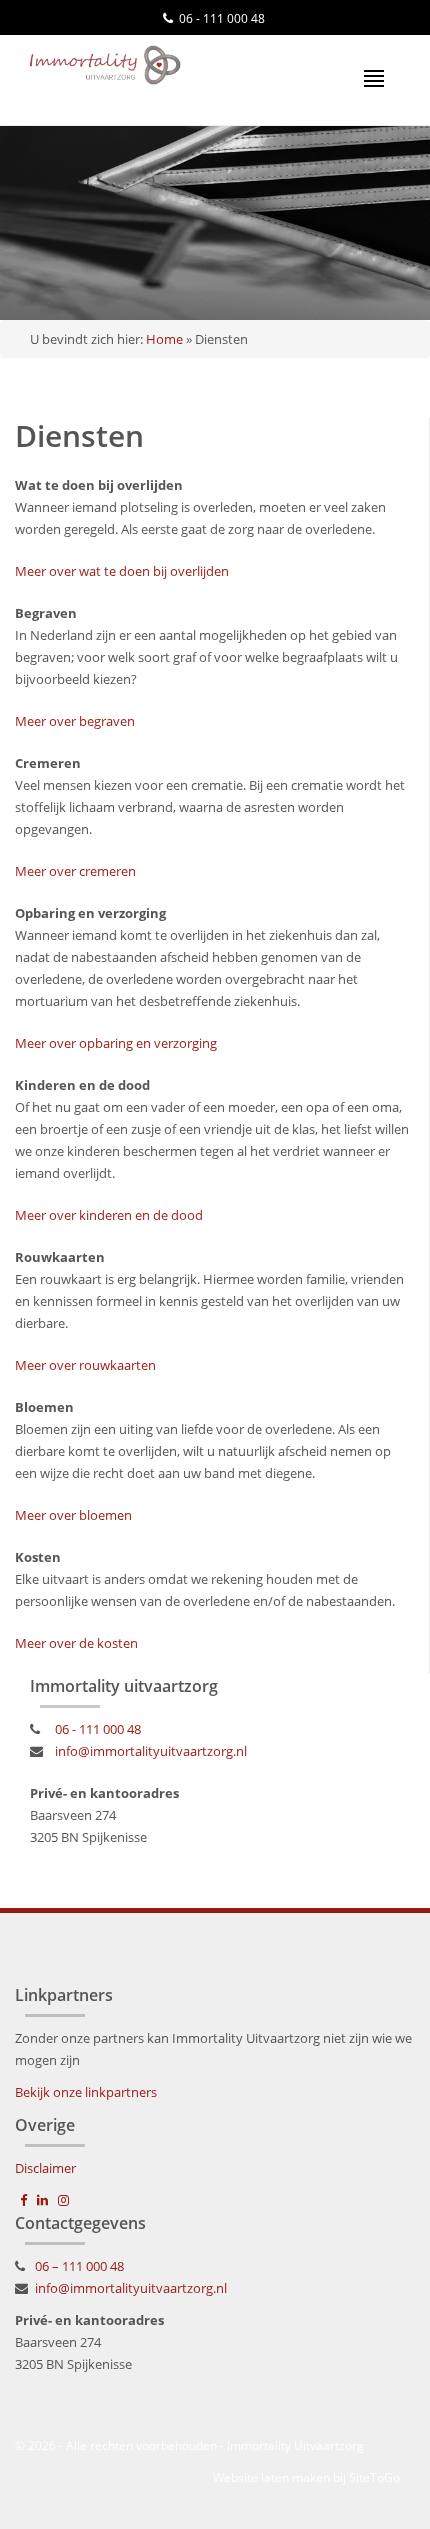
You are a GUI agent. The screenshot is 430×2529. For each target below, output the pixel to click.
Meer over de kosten (76, 1643)
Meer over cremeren (75, 871)
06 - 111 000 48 (222, 18)
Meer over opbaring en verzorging (116, 1043)
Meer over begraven (75, 721)
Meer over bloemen (73, 1515)
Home (164, 339)
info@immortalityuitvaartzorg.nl (151, 1751)
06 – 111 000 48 (79, 2266)
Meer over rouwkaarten (85, 1365)
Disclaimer (45, 2168)
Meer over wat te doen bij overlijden (122, 571)
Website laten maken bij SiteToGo (306, 2477)
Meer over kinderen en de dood (109, 1215)
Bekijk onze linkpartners (86, 2092)
